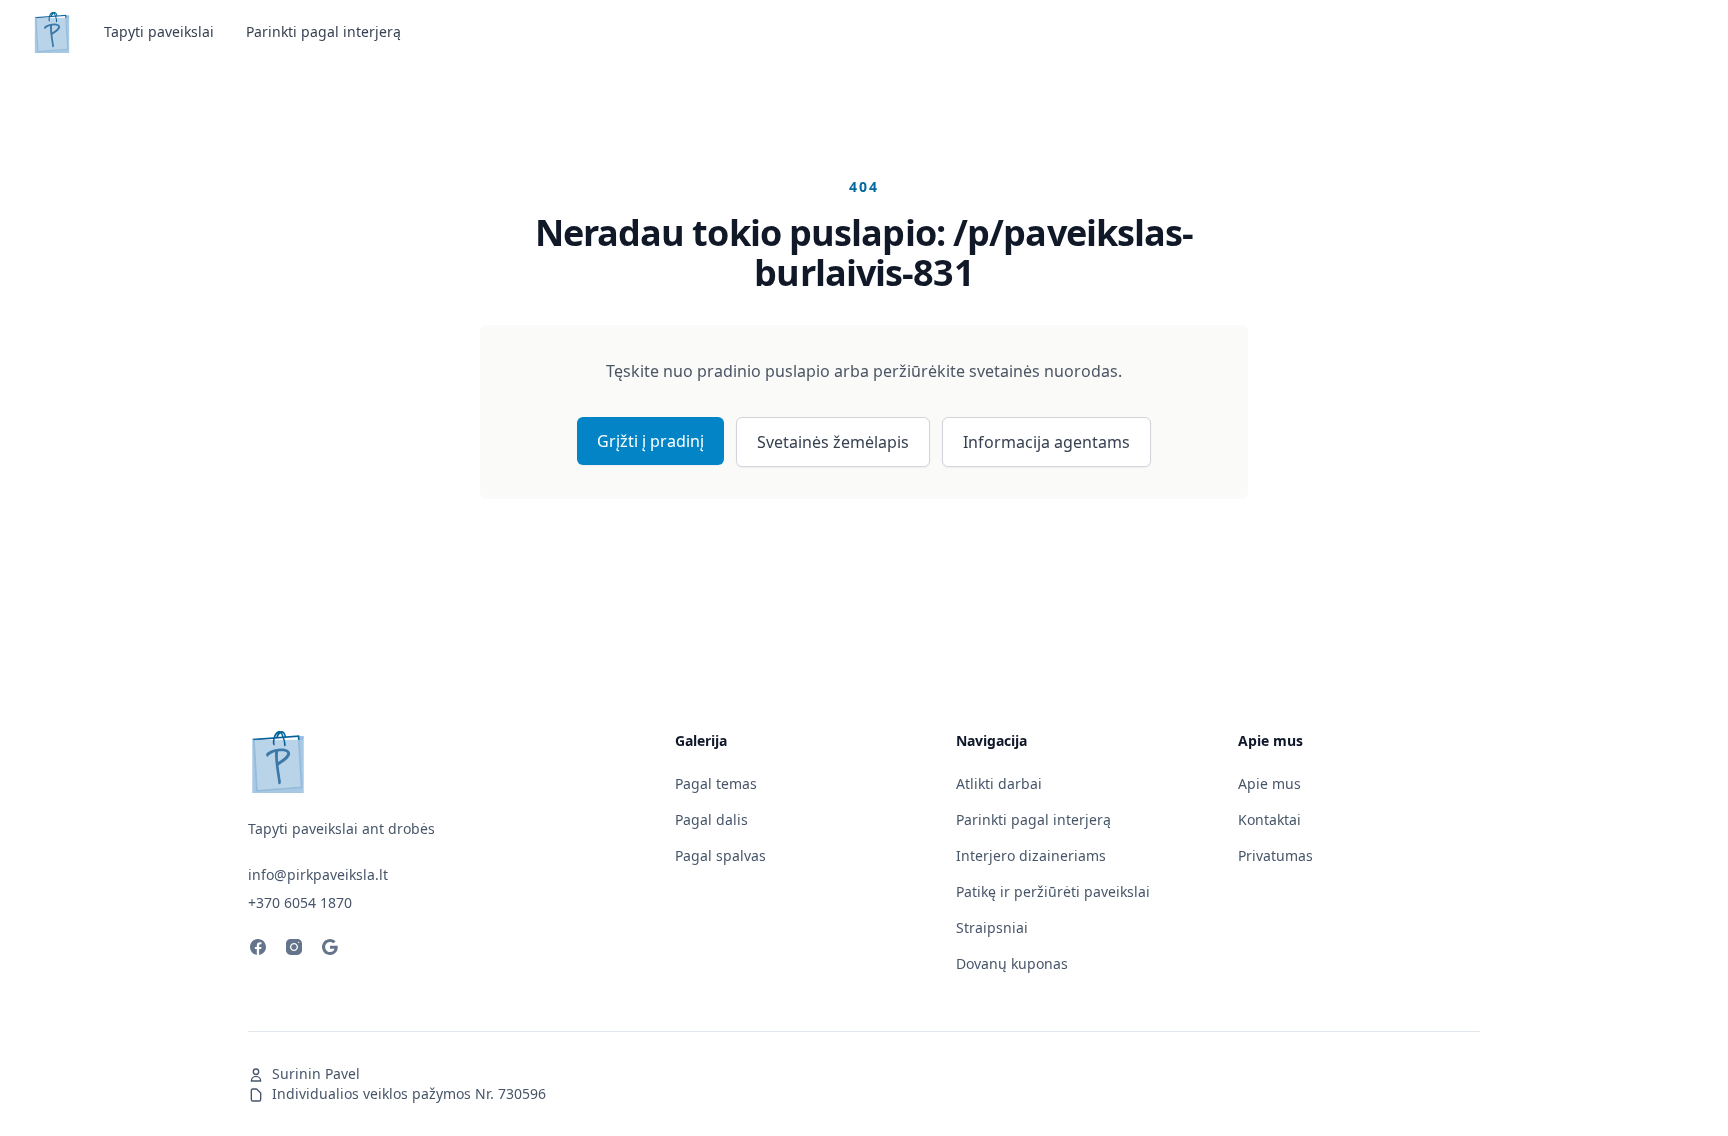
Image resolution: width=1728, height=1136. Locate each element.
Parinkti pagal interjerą (323, 31)
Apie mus (1269, 783)
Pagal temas (716, 783)
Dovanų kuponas (1012, 963)
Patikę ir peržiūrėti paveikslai (1053, 891)
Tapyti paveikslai (159, 31)
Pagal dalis (711, 819)
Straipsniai (992, 927)
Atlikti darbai (999, 783)
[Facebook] (258, 950)
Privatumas (1275, 855)
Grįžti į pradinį (650, 441)
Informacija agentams (1046, 442)
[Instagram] (294, 950)
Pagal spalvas (720, 855)
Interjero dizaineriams (1031, 855)
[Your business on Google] (330, 950)
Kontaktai (1269, 819)
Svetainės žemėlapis (833, 442)
